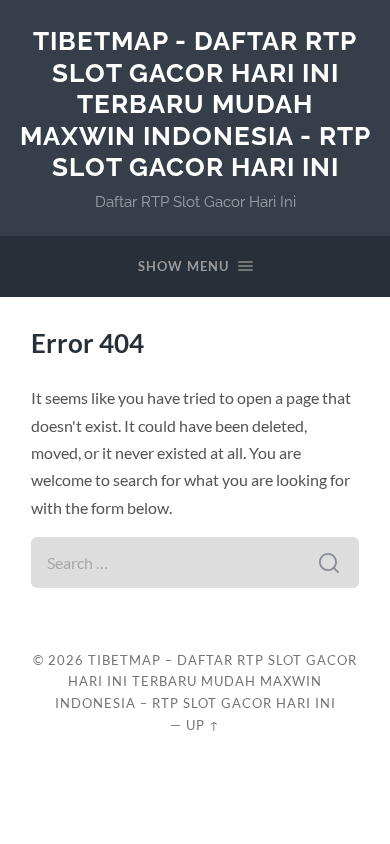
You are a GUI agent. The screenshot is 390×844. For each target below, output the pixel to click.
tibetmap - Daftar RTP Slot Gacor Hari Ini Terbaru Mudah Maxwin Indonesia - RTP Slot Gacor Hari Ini (195, 103)
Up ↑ (203, 725)
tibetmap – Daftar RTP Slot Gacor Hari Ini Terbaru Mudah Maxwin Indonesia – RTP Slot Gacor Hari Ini (206, 682)
